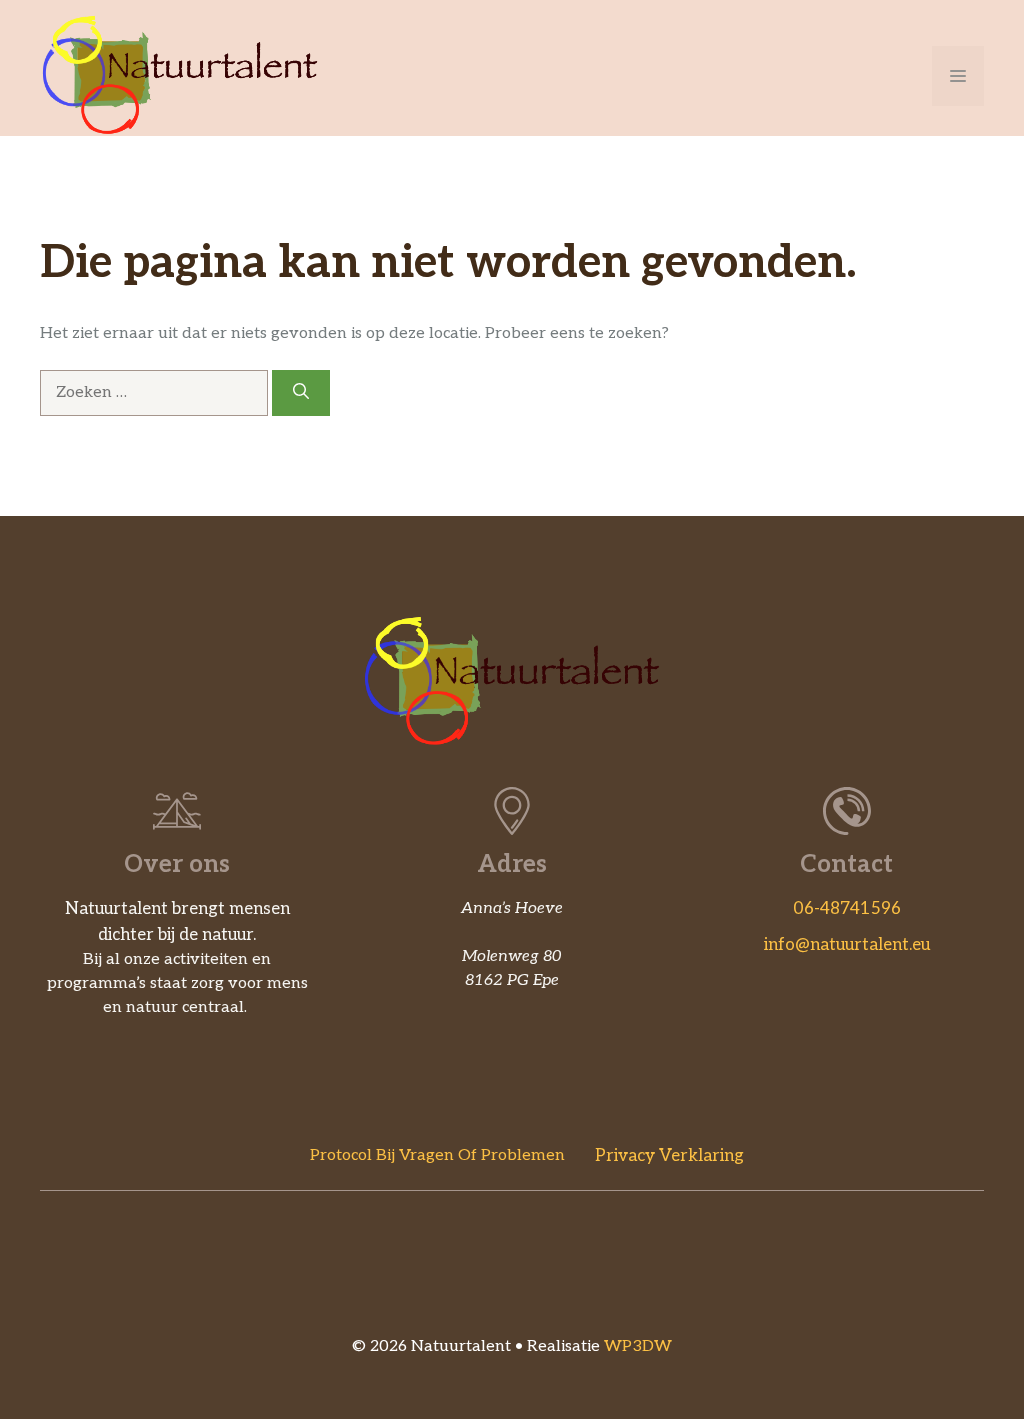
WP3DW (638, 1346)
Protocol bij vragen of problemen (437, 1155)
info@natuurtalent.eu (847, 945)
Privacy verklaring (669, 1156)
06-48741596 (847, 909)
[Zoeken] (301, 393)
